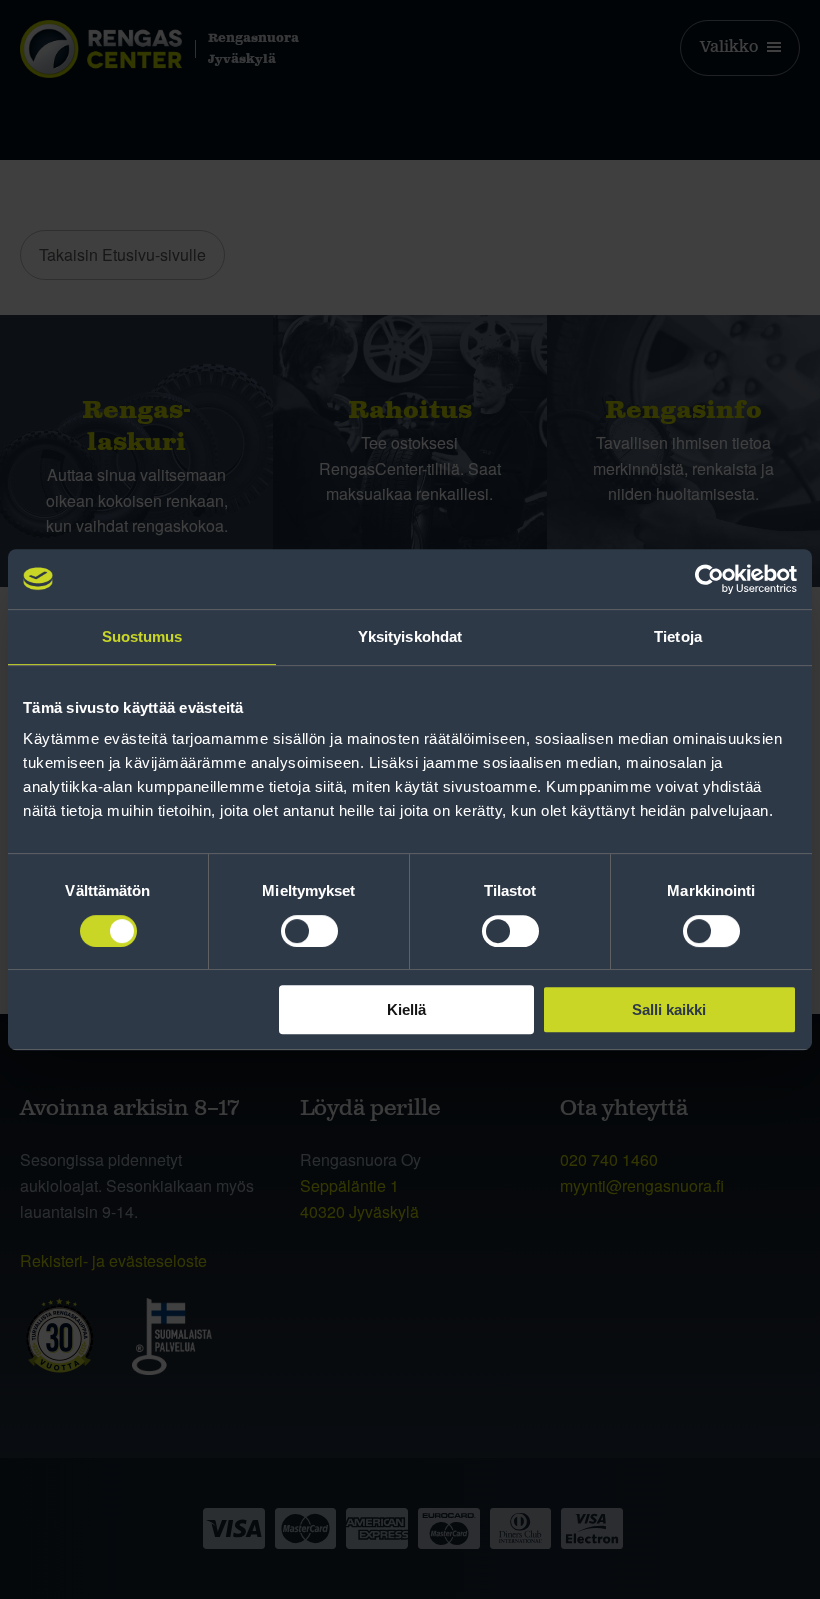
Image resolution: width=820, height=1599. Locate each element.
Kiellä (406, 1009)
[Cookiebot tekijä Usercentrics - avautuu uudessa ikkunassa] (709, 579)
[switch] (309, 931)
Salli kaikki (669, 1009)
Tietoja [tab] (678, 636)
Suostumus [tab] (142, 636)
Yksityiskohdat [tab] (410, 636)
